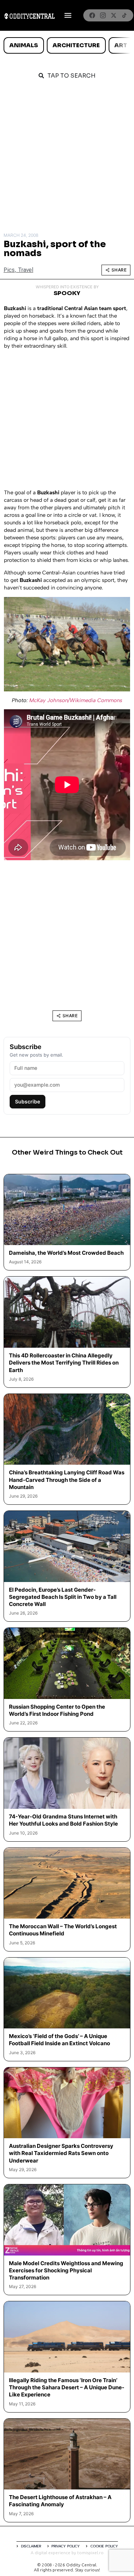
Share (119, 270)
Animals (24, 45)
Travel (26, 270)
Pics (9, 270)
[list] (67, 45)
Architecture (76, 45)
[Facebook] (92, 15)
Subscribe (28, 1101)
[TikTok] (124, 15)
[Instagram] (103, 15)
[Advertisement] (67, 158)
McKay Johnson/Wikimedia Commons (76, 700)
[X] (114, 15)
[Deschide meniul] (68, 15)
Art (121, 45)
